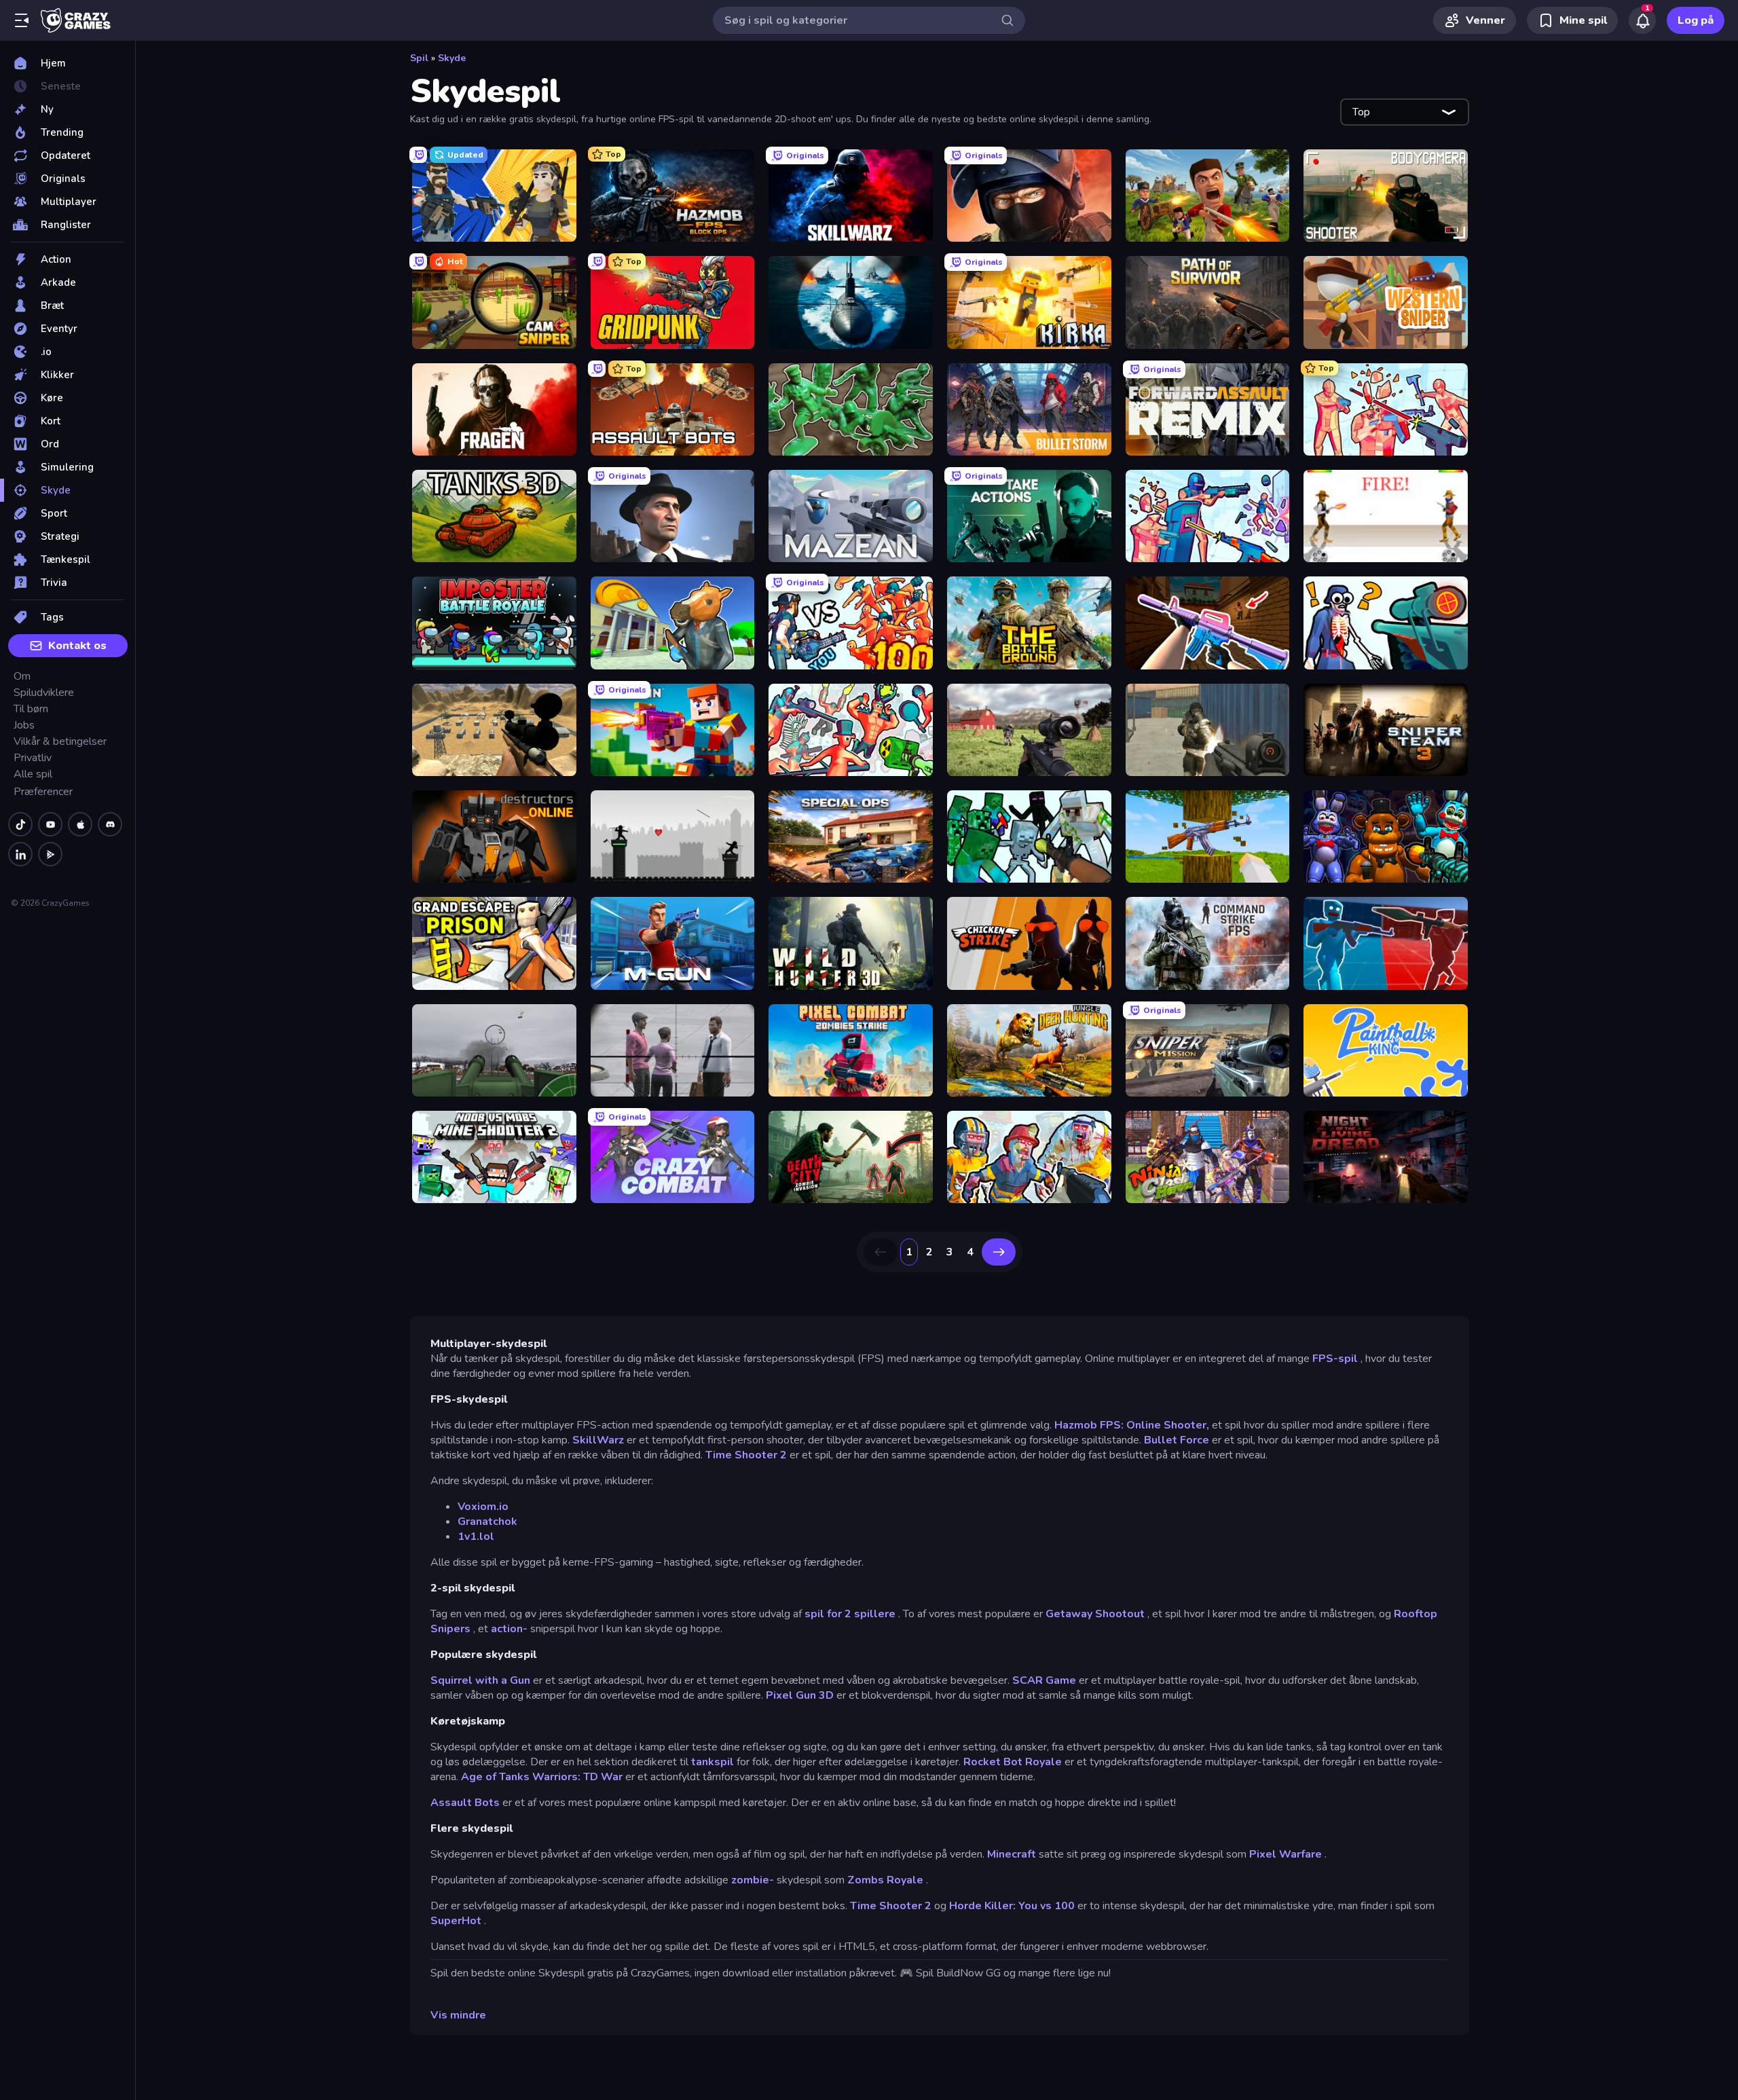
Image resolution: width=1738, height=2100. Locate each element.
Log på (1696, 20)
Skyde (452, 58)
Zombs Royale (885, 1880)
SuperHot (456, 1921)
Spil (419, 58)
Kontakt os (77, 646)
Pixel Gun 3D (800, 1695)
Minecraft (1012, 1854)
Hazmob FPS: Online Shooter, (1132, 1425)
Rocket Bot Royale (1013, 1762)
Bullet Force (1177, 1440)
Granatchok (487, 1522)
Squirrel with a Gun (480, 1680)
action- (509, 1629)
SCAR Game (1044, 1680)
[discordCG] (110, 824)
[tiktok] (20, 824)
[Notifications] (1642, 20)
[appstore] (80, 824)
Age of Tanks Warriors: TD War (542, 1777)
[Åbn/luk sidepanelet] (22, 20)
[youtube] (50, 824)
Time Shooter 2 (746, 1455)
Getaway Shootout (1095, 1614)
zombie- (753, 1880)
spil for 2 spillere (850, 1614)
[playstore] (50, 854)
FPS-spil (1335, 1359)
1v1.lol (476, 1536)
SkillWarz (598, 1440)
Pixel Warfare (1286, 1854)
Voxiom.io (483, 1507)
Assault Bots (465, 1803)
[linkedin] (20, 854)
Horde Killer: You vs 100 (1012, 1906)
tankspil (713, 1762)
